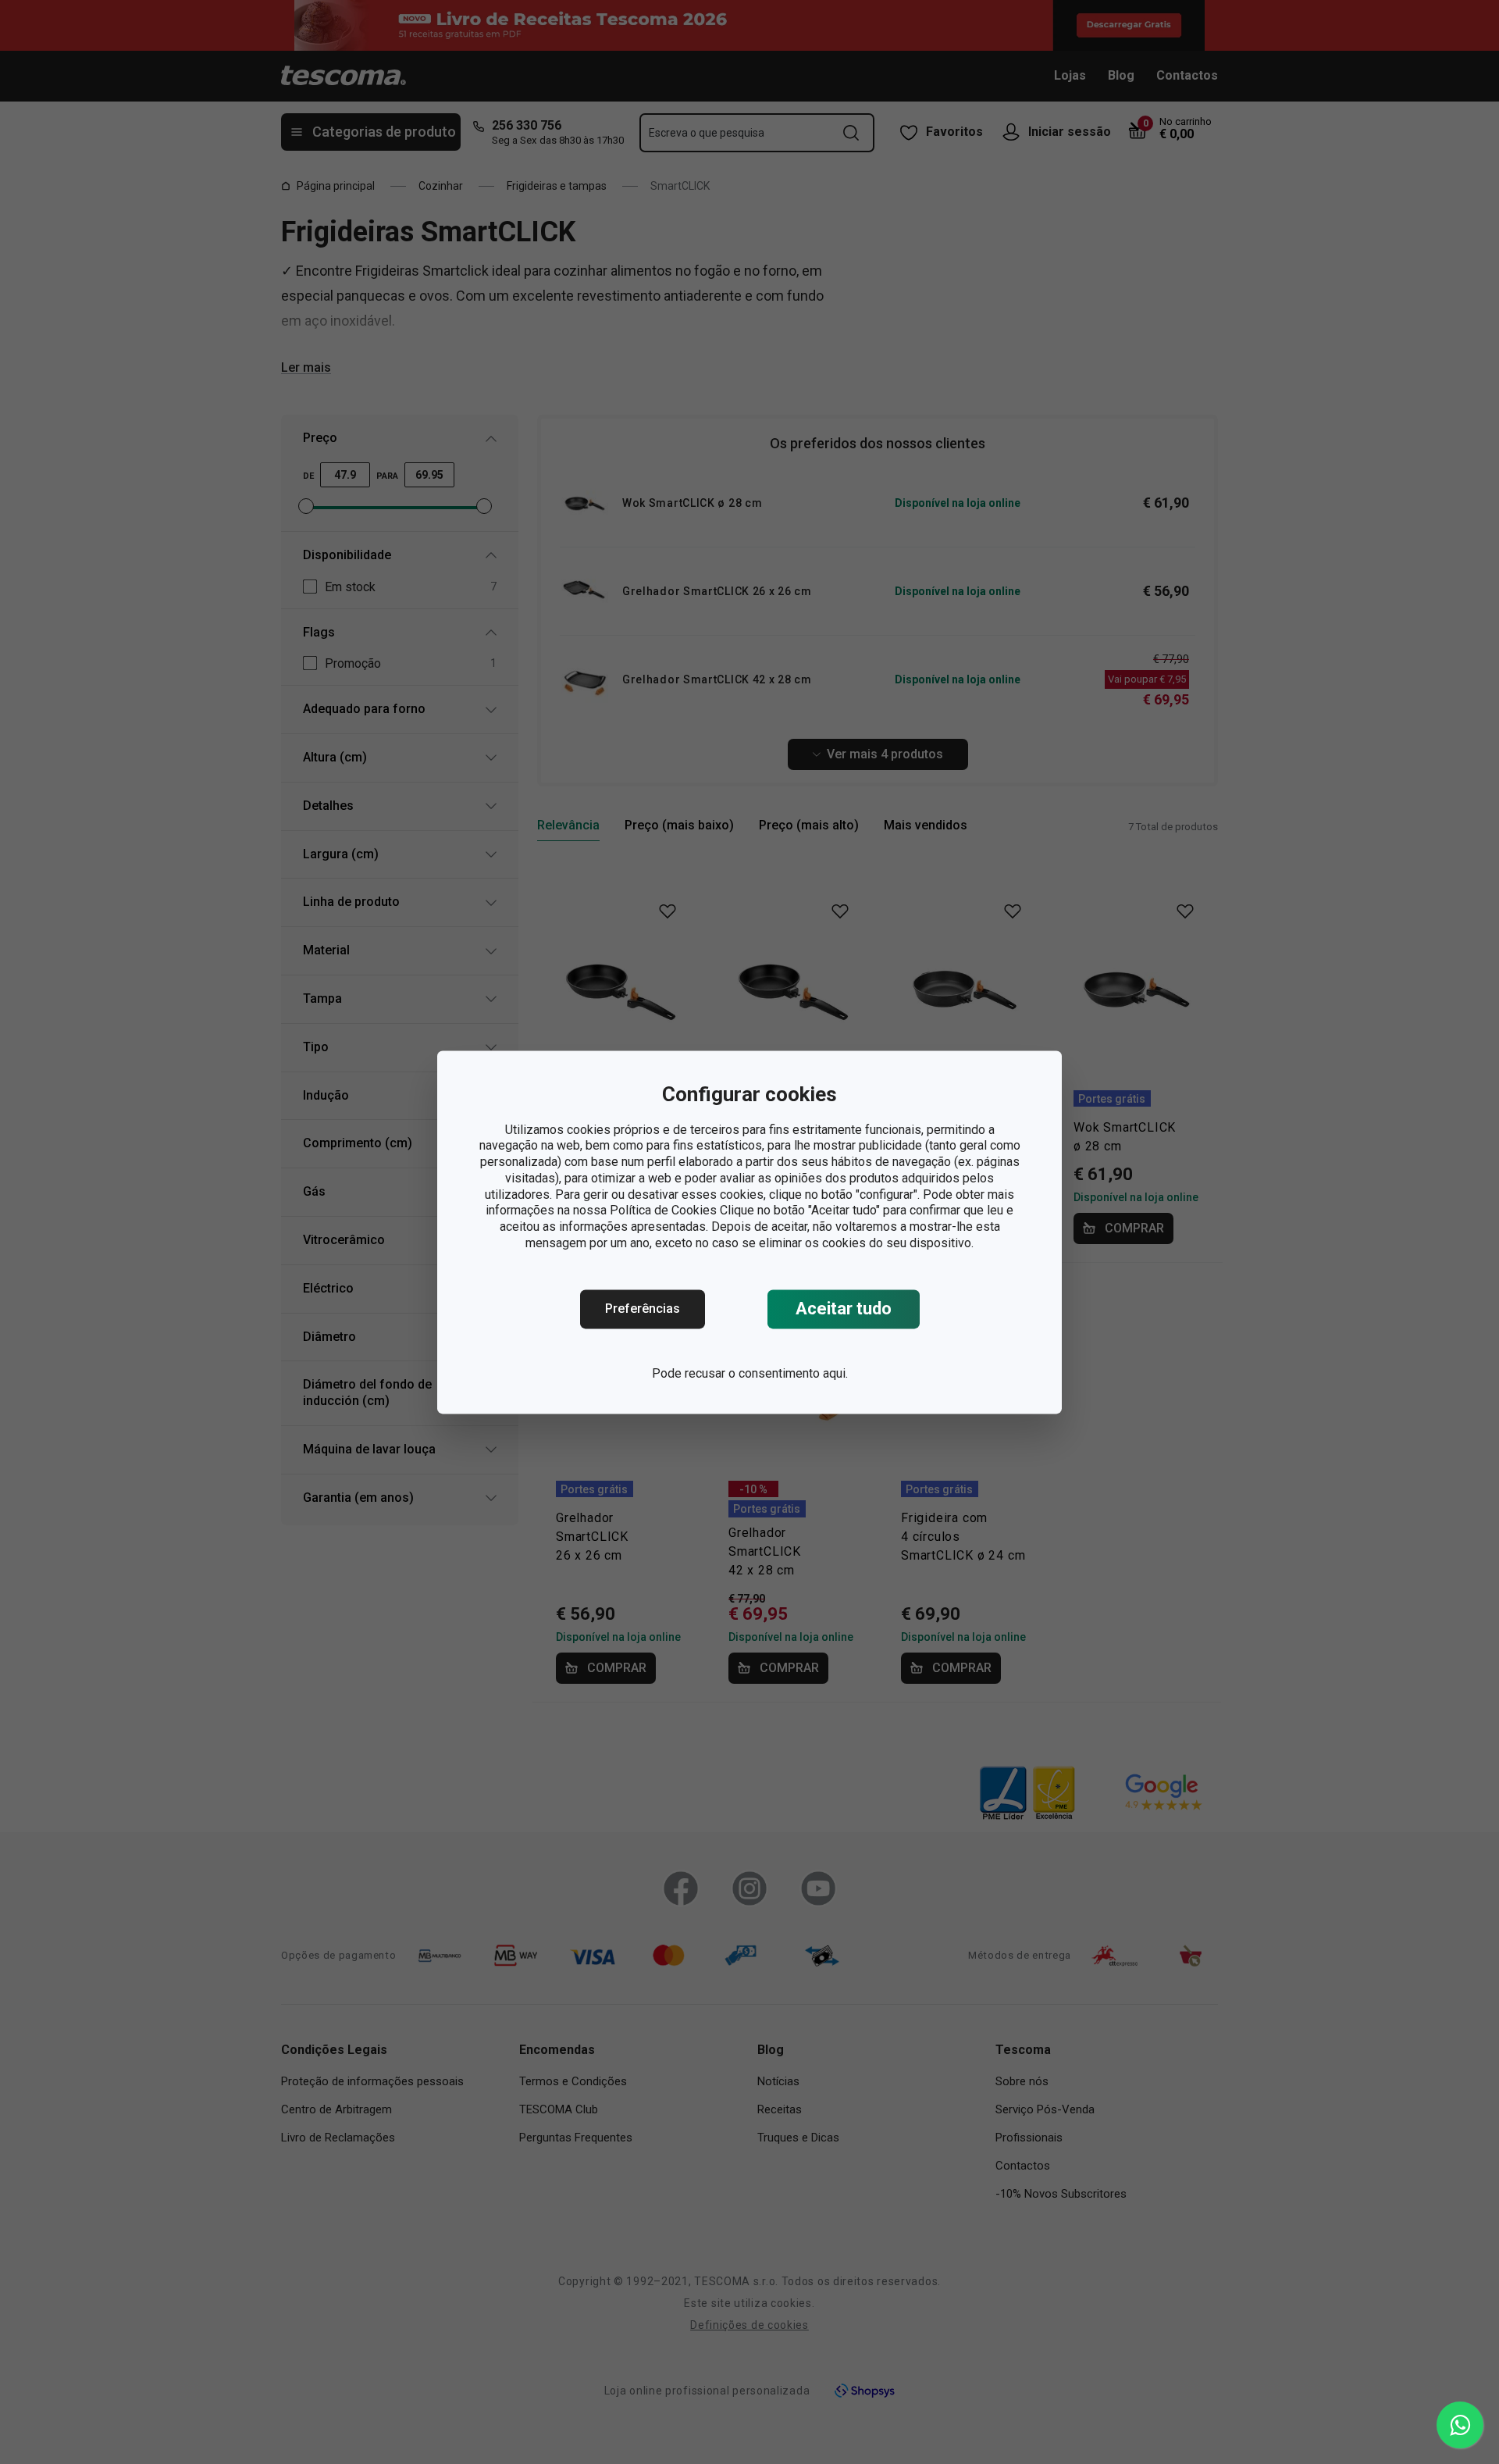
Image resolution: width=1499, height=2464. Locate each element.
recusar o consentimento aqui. (766, 1373)
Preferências (643, 1309)
